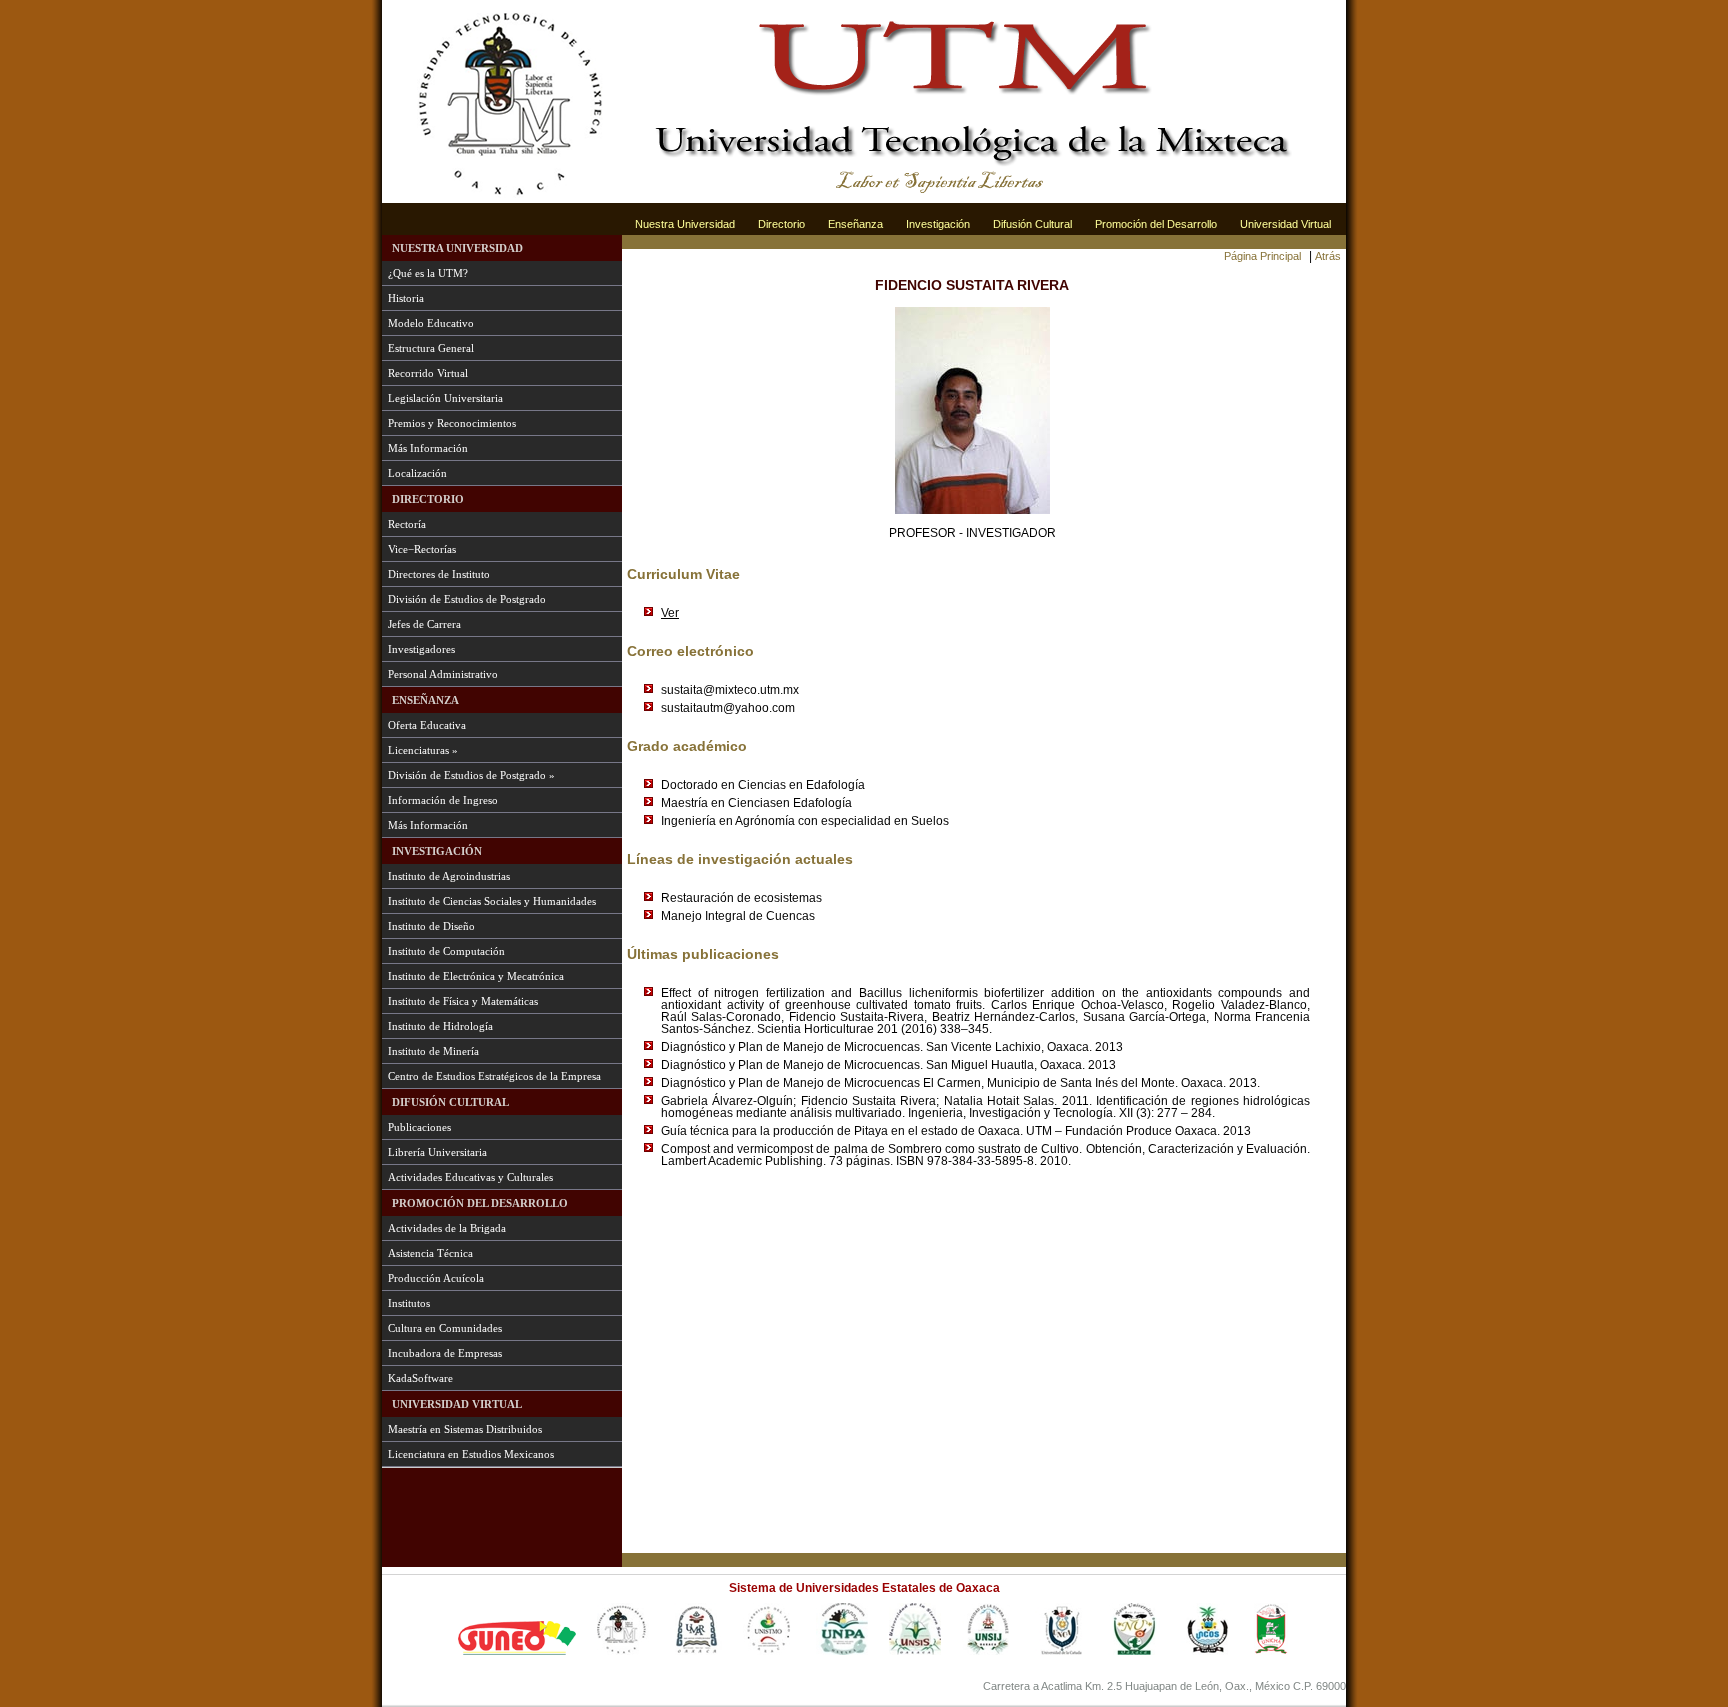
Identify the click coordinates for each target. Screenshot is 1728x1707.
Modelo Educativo (431, 323)
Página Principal (1262, 256)
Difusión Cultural (1032, 224)
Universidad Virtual (1285, 224)
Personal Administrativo (443, 674)
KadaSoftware (420, 1378)
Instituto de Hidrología (440, 1026)
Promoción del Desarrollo (1156, 224)
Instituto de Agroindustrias (449, 876)
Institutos (409, 1303)
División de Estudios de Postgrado (467, 599)
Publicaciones (419, 1127)
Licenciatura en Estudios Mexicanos (471, 1454)
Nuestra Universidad (685, 224)
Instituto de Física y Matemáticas (463, 1001)
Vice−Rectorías (422, 549)
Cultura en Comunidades (445, 1328)
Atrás (1328, 256)
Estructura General (431, 348)
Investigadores (421, 649)
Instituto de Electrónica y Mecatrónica (476, 976)
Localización (417, 473)
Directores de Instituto (439, 574)
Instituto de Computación (446, 951)
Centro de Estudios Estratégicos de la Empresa (494, 1076)
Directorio (781, 224)
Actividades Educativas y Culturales (470, 1177)
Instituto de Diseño (431, 926)
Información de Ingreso (443, 800)
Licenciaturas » (423, 750)
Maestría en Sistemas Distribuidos (465, 1429)
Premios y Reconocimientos (452, 423)
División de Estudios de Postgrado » (471, 775)
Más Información (428, 448)
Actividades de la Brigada (447, 1228)
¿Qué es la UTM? (428, 273)
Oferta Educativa (427, 725)
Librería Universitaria (437, 1152)
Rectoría (407, 524)
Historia (406, 298)
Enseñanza (855, 224)
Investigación (938, 224)
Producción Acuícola (436, 1278)
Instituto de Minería (433, 1051)
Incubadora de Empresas (445, 1353)
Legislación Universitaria (445, 398)
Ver (670, 613)
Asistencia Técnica (430, 1253)
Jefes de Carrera (424, 624)
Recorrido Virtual (428, 373)
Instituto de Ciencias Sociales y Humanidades (492, 901)
